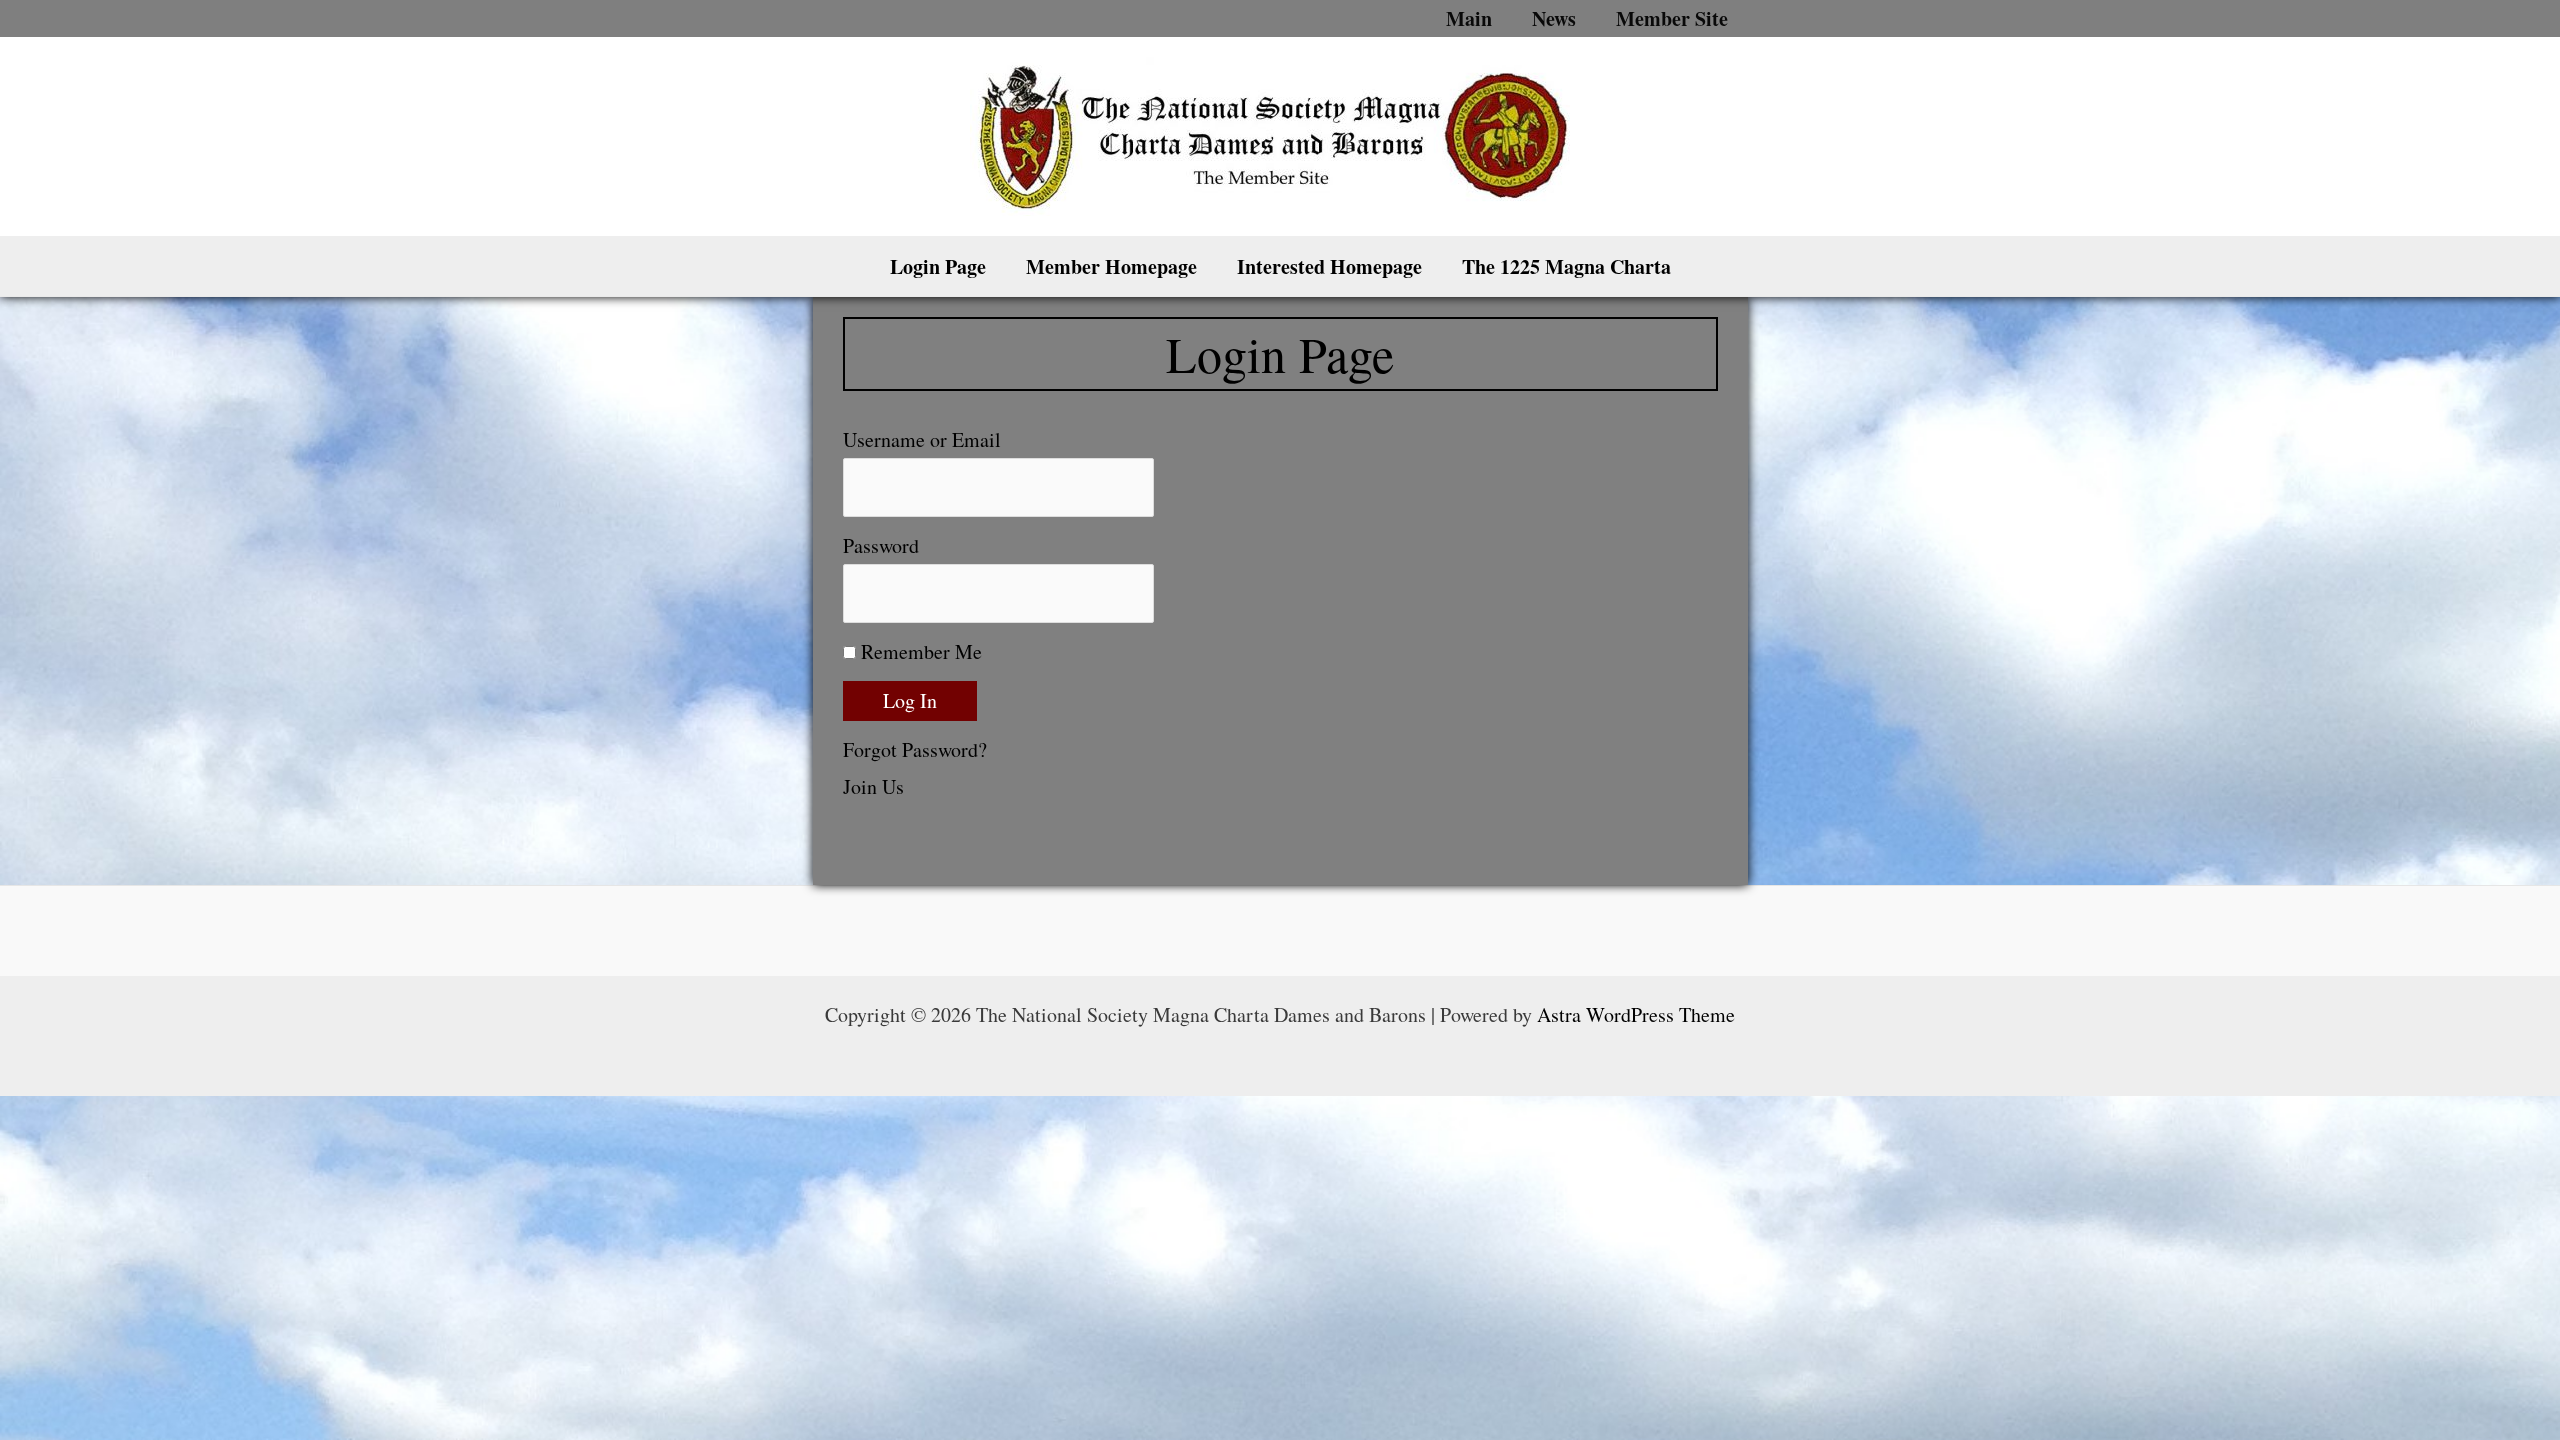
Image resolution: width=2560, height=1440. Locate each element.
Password (881, 545)
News (1554, 18)
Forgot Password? (915, 749)
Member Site (1672, 18)
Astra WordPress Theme (1636, 1014)
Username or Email (922, 439)
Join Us (873, 786)
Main (1469, 18)
